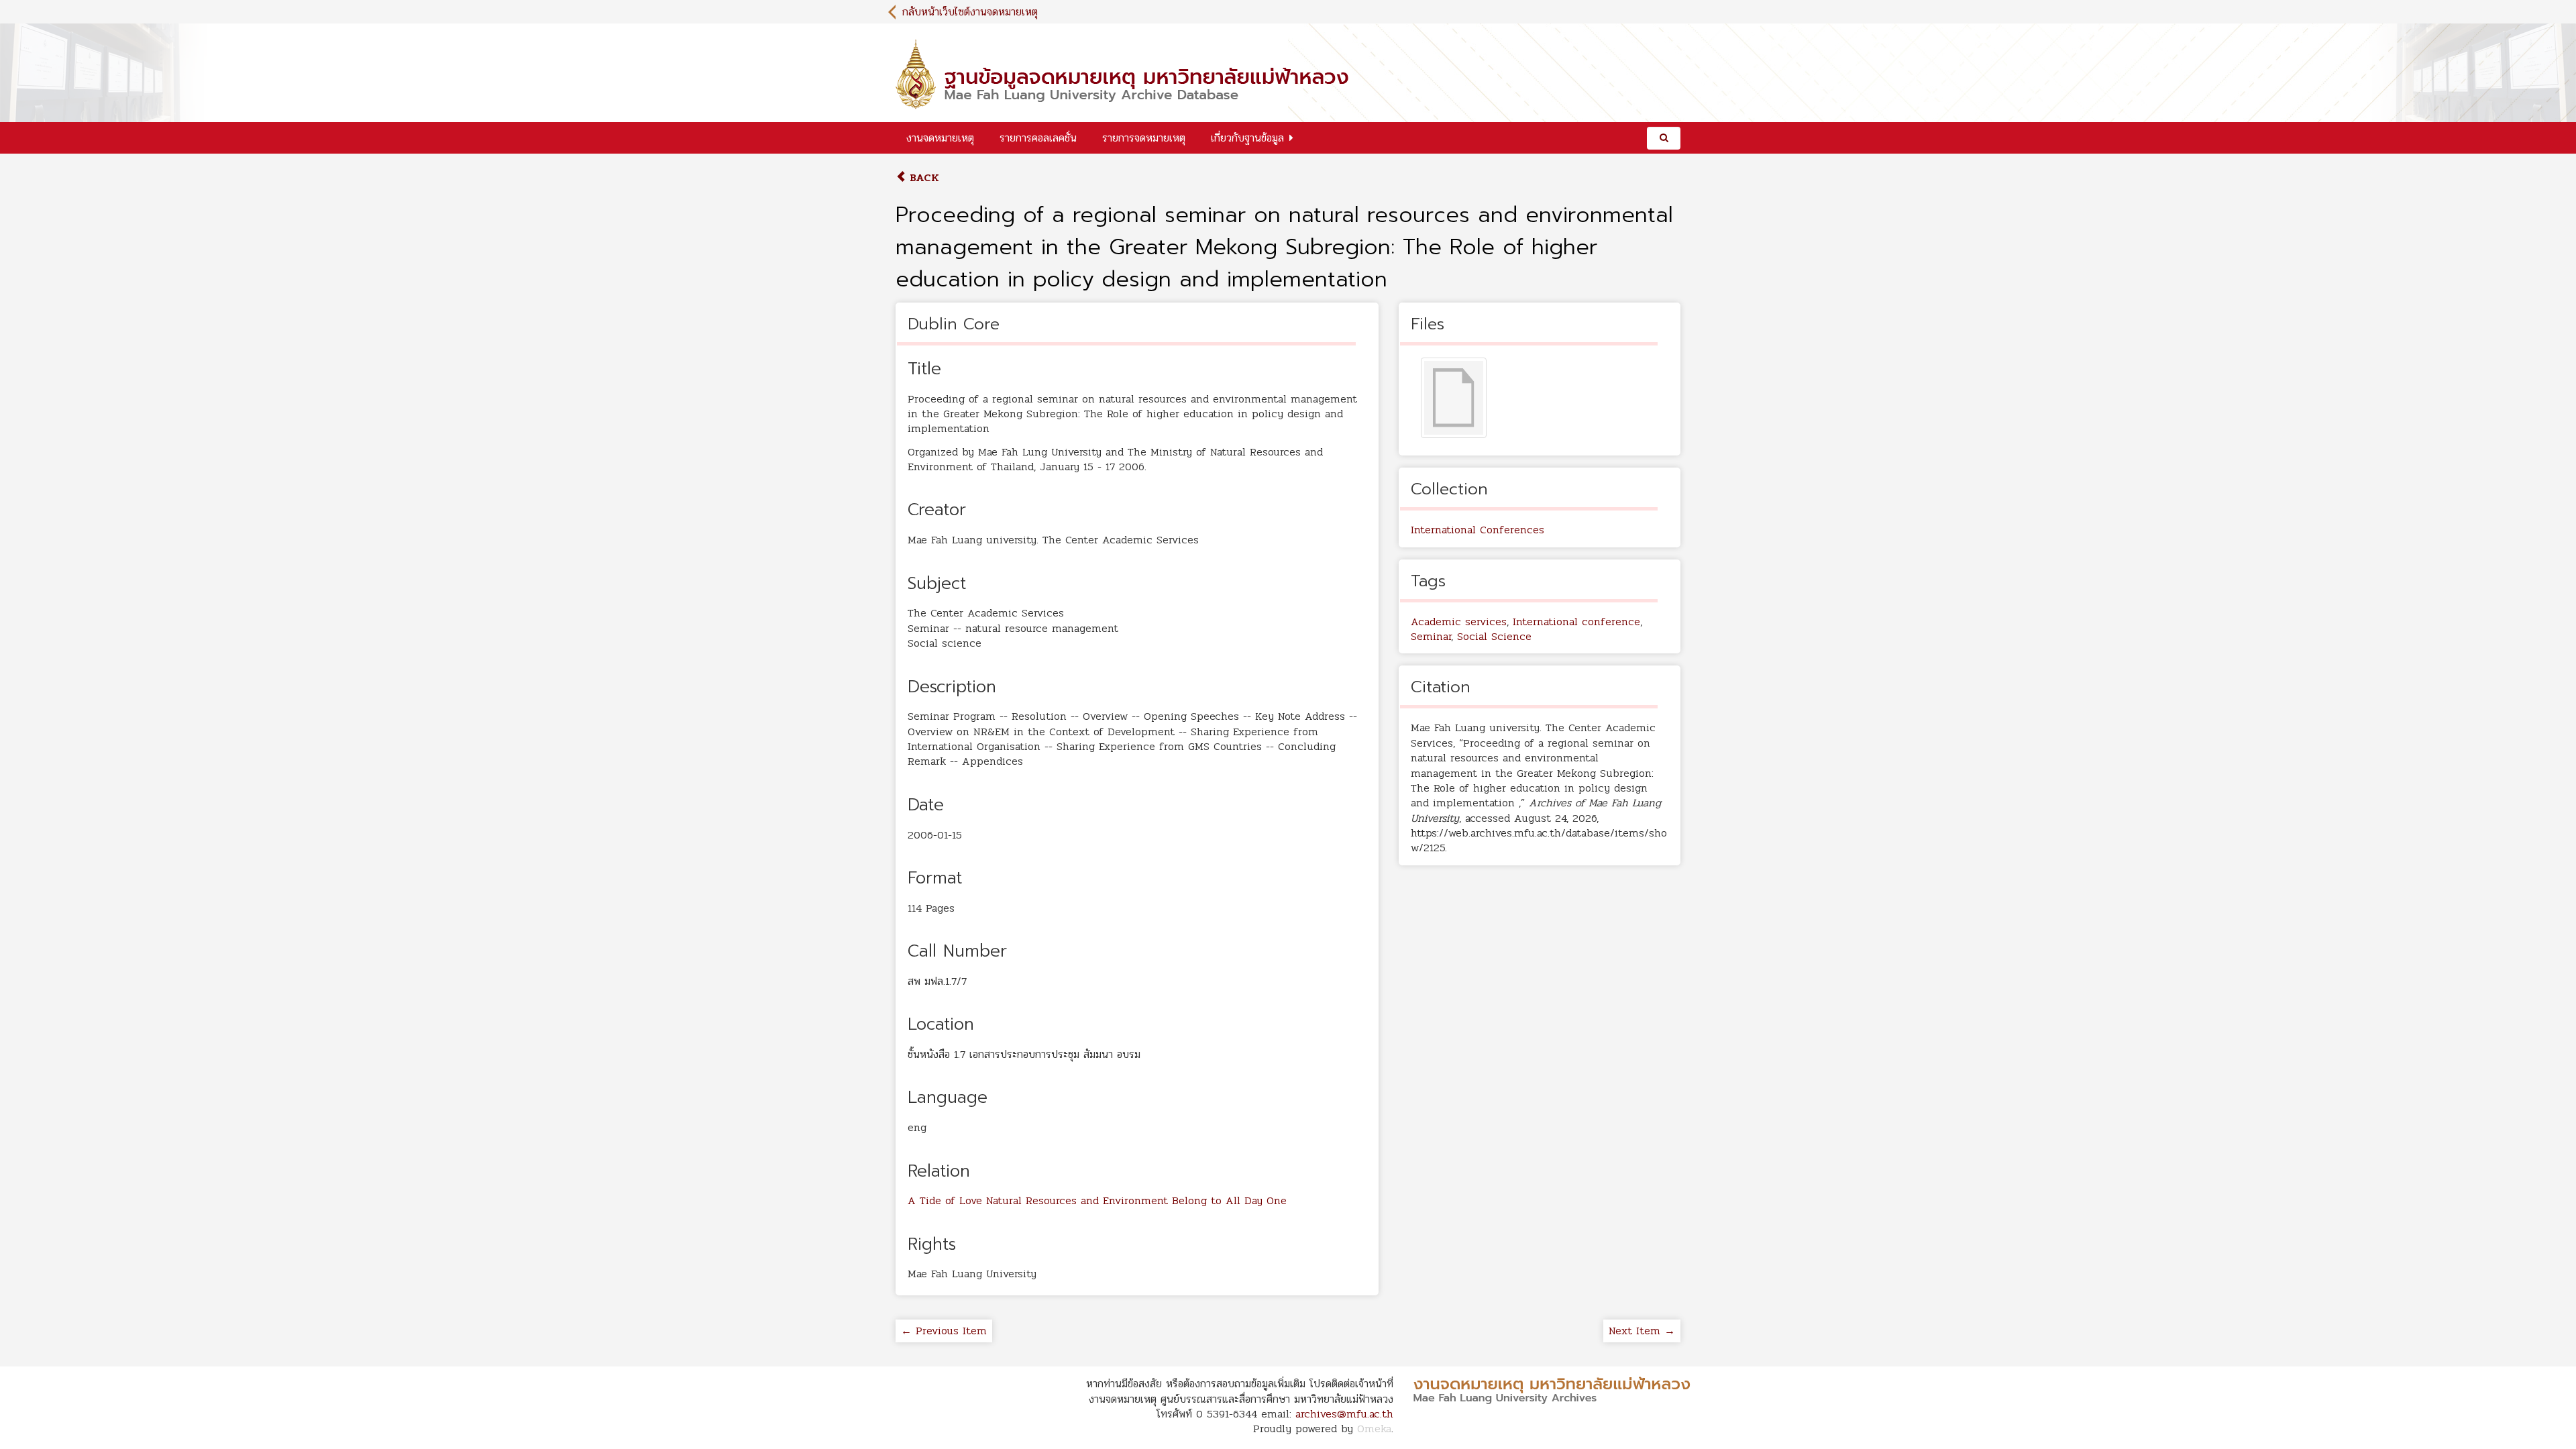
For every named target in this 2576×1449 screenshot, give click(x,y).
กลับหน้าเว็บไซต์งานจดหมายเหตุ (970, 12)
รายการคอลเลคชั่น (1038, 138)
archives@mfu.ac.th (1344, 1414)
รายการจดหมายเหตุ (1144, 138)
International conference (1576, 622)
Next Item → (1642, 1331)
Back (923, 177)
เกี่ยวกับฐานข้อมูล (1247, 138)
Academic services (1459, 622)
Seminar (1431, 636)
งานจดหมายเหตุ (940, 138)
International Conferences (1478, 530)
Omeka (1374, 1429)
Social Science (1494, 636)
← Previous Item (944, 1331)
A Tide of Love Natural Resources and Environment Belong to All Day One (1097, 1200)
